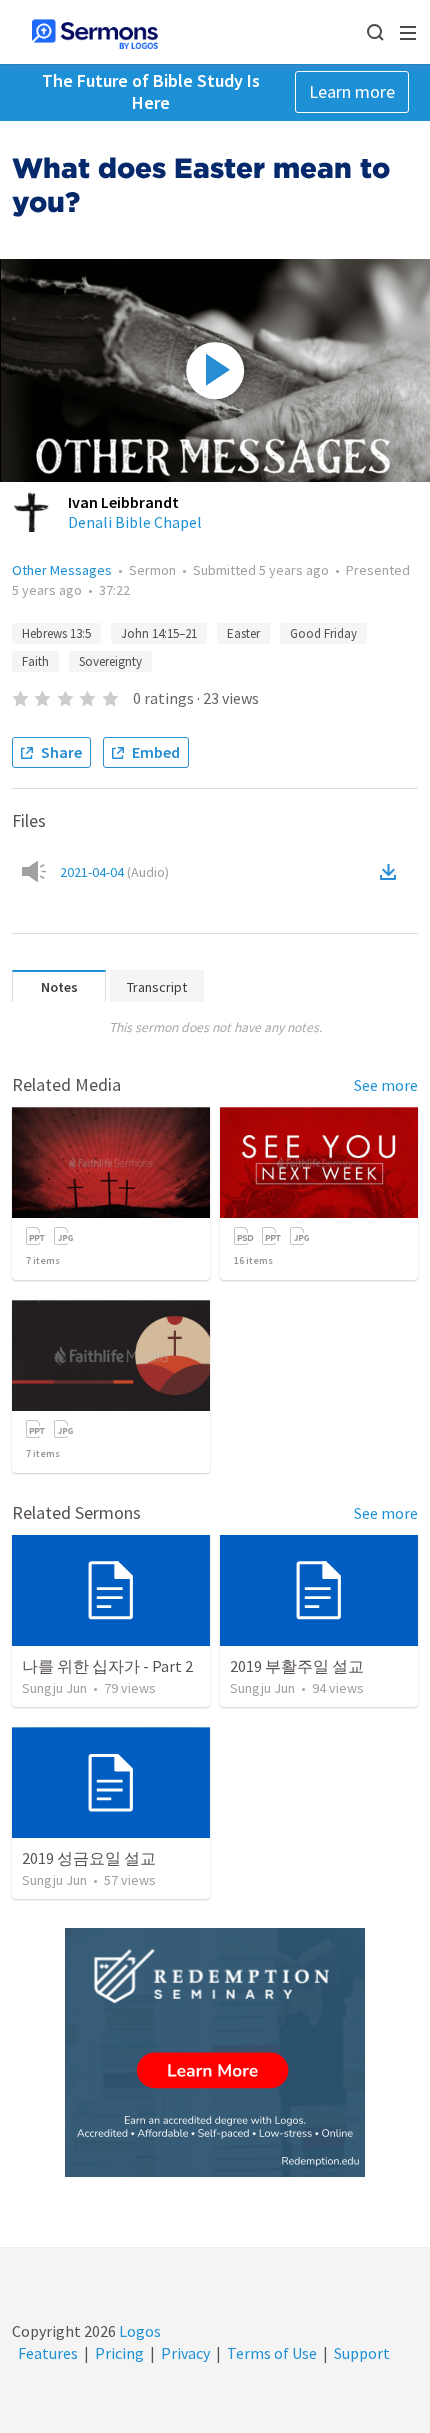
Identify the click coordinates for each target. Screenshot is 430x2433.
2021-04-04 (114, 872)
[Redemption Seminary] (215, 2052)
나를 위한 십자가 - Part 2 (107, 1666)
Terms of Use (272, 2353)
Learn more (352, 91)
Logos (138, 2331)
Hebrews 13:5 (56, 633)
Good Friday (323, 633)
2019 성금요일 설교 (89, 1858)
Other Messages (62, 570)
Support (362, 2353)
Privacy (185, 2353)
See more (386, 1085)
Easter (243, 633)
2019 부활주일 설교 (297, 1666)
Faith (35, 661)
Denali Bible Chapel (135, 522)
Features (48, 2353)
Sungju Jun (54, 1688)
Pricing (119, 2353)
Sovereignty (110, 661)
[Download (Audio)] (392, 872)
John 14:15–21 (159, 633)
